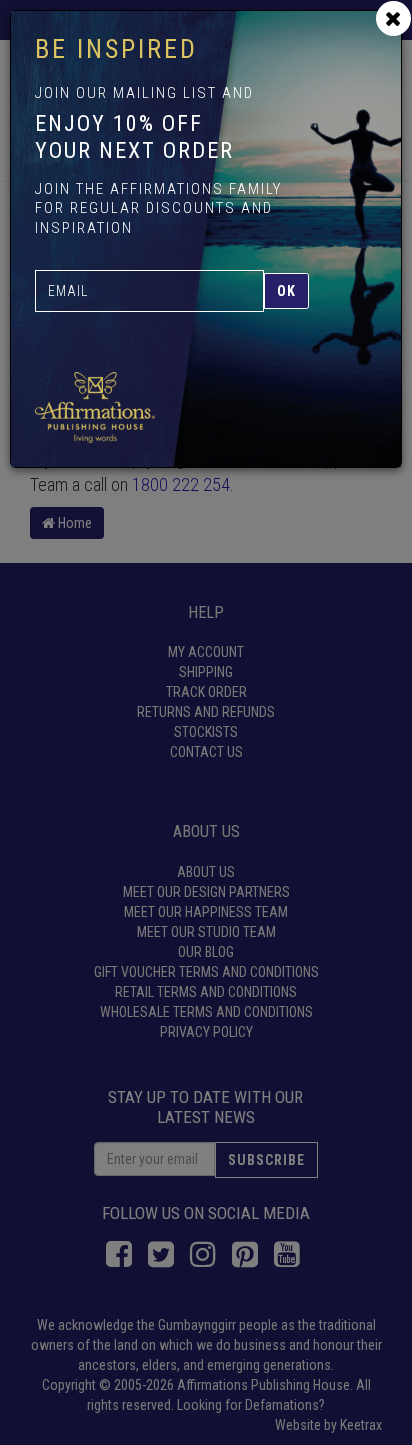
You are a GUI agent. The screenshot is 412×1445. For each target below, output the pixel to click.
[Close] (393, 18)
